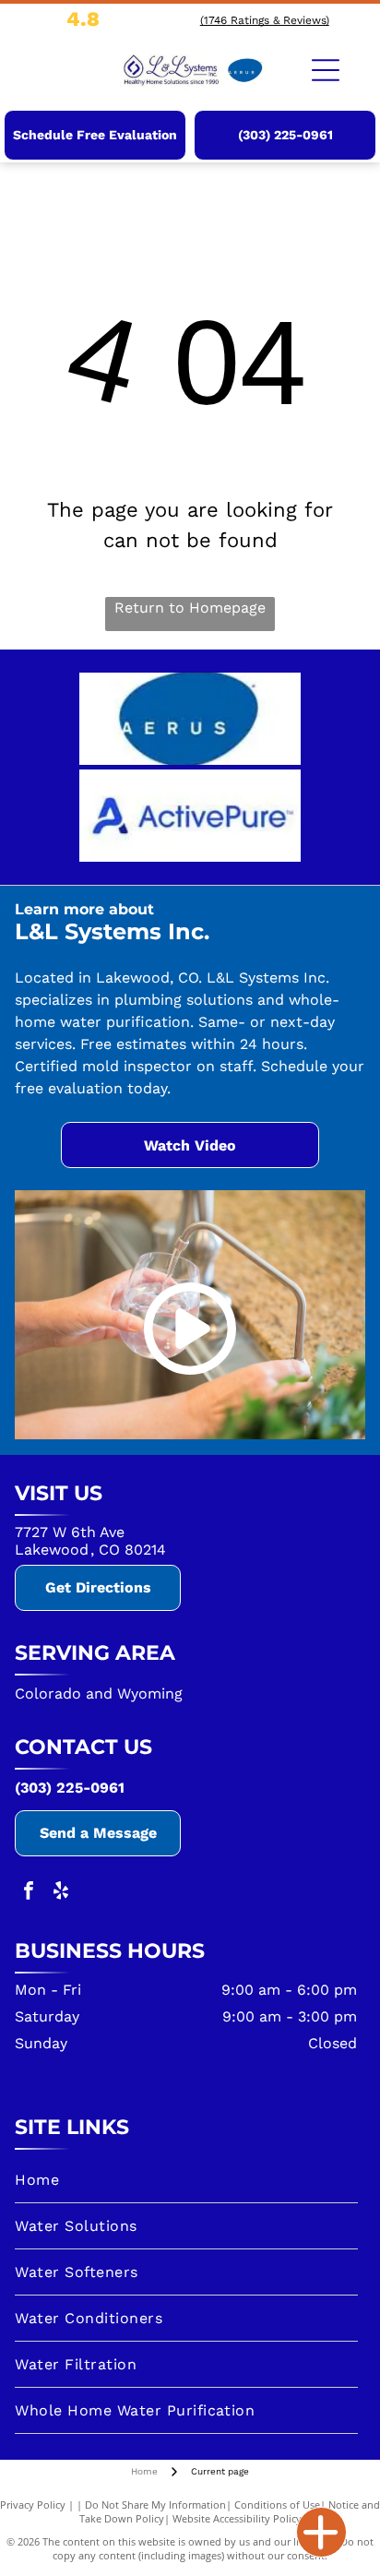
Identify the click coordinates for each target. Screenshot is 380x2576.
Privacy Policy (33, 2504)
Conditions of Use (277, 2504)
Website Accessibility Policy (237, 2518)
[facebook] (29, 1893)
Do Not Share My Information (155, 2504)
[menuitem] (186, 2180)
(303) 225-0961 (70, 1788)
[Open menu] (326, 70)
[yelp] (61, 1893)
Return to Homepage (190, 608)
